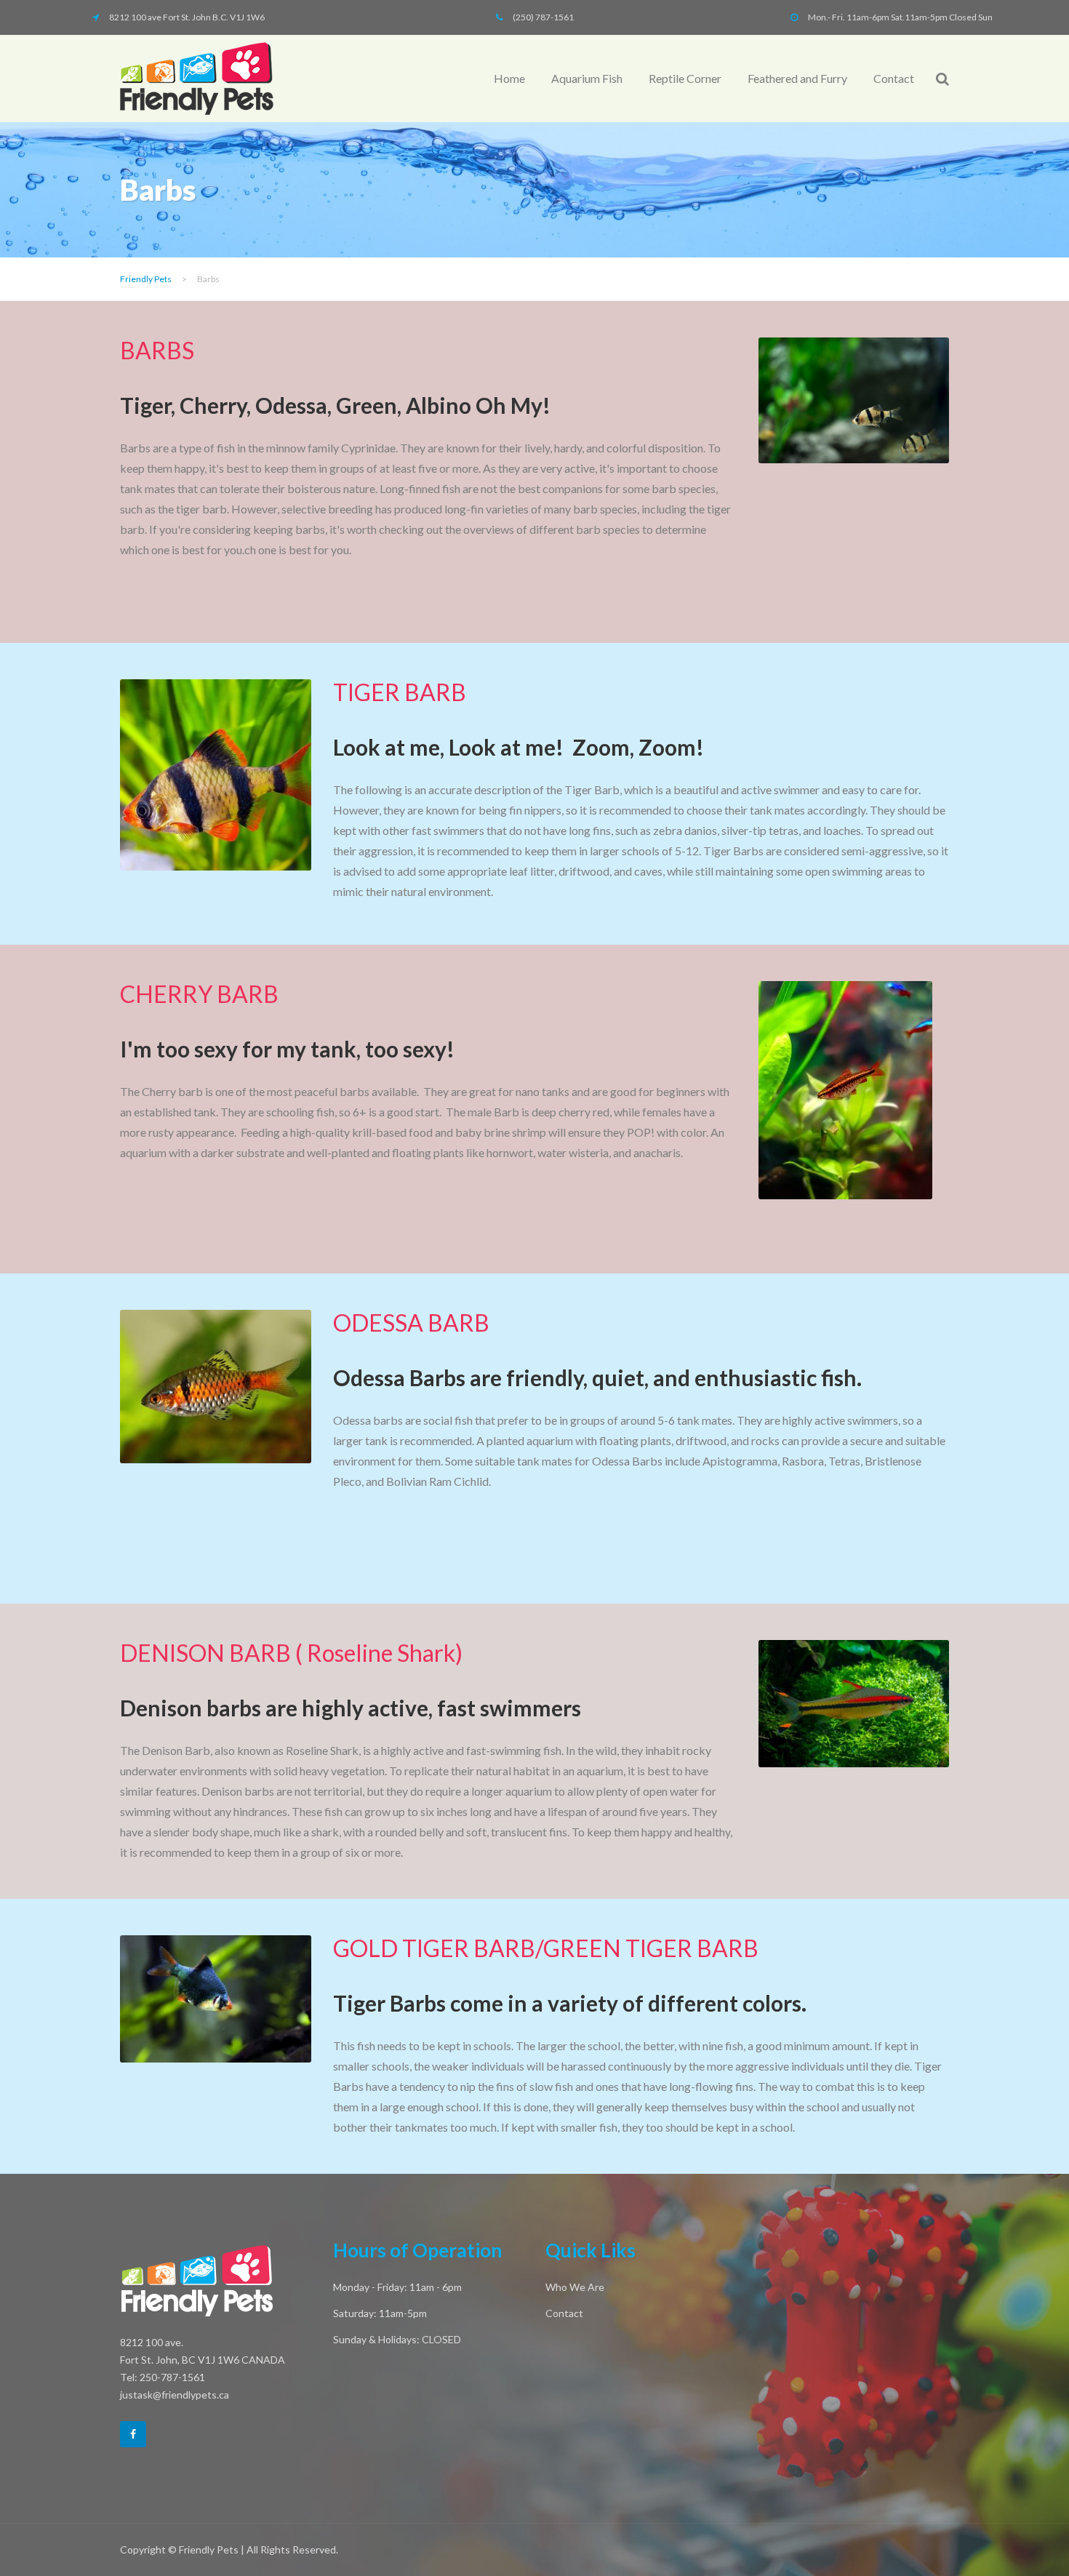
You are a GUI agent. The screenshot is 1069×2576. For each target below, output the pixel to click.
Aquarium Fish (587, 78)
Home (509, 78)
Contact (894, 78)
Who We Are (575, 2287)
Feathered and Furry (797, 78)
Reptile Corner (685, 78)
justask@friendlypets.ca (175, 2395)
